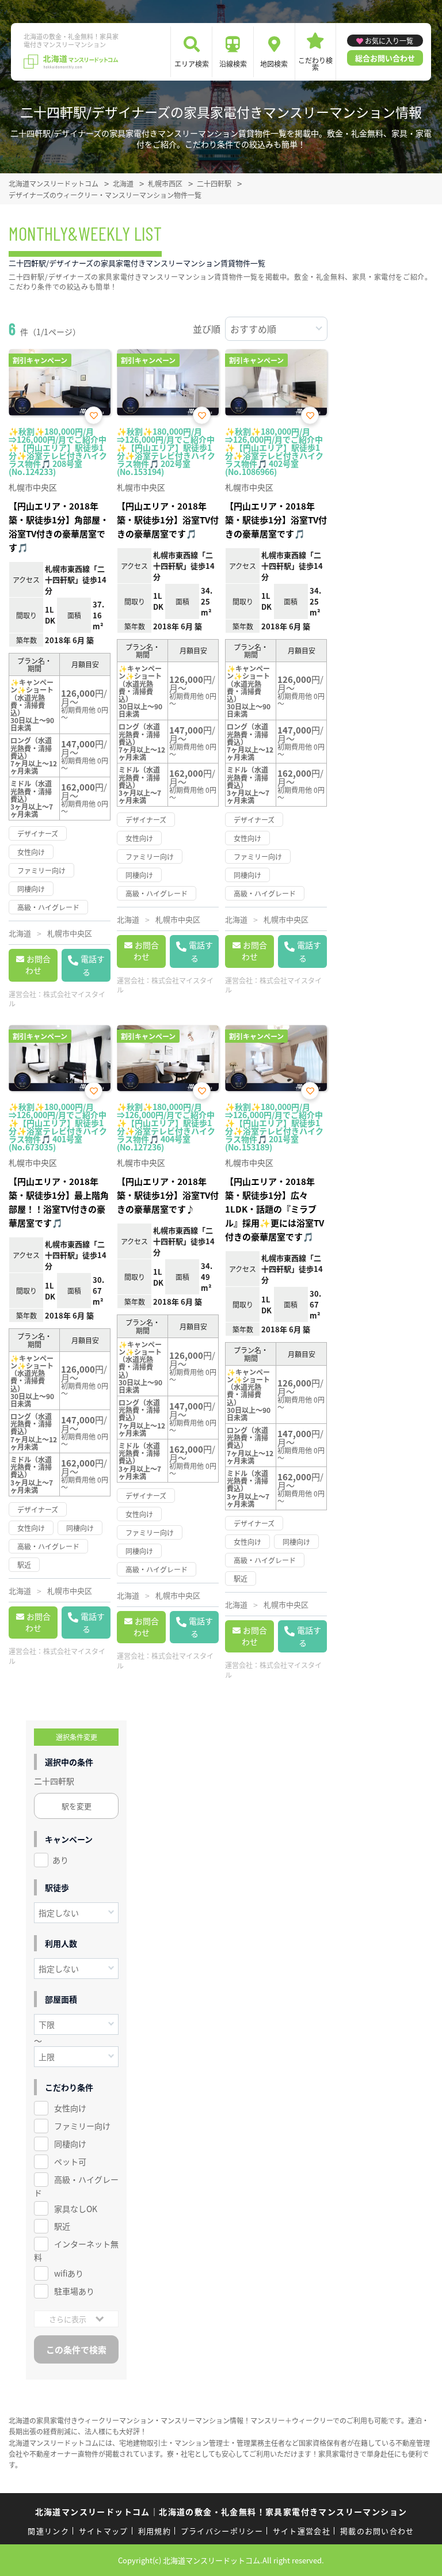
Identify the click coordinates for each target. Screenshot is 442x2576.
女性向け (70, 2108)
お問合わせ (38, 964)
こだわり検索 (315, 64)
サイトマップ (104, 2531)
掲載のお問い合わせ (377, 2531)
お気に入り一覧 (389, 41)
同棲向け (70, 2144)
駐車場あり (74, 2291)
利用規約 (155, 2531)
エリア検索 (192, 64)
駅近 (62, 2226)
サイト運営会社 (302, 2531)
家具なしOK (76, 2209)
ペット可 (70, 2161)
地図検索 (274, 64)
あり (60, 1860)
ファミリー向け (82, 2126)
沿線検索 (233, 64)
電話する (93, 965)
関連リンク (48, 2531)
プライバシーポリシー (222, 2531)
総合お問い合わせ (385, 58)
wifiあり (69, 2273)
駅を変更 (77, 1806)
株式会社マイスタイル (57, 999)
